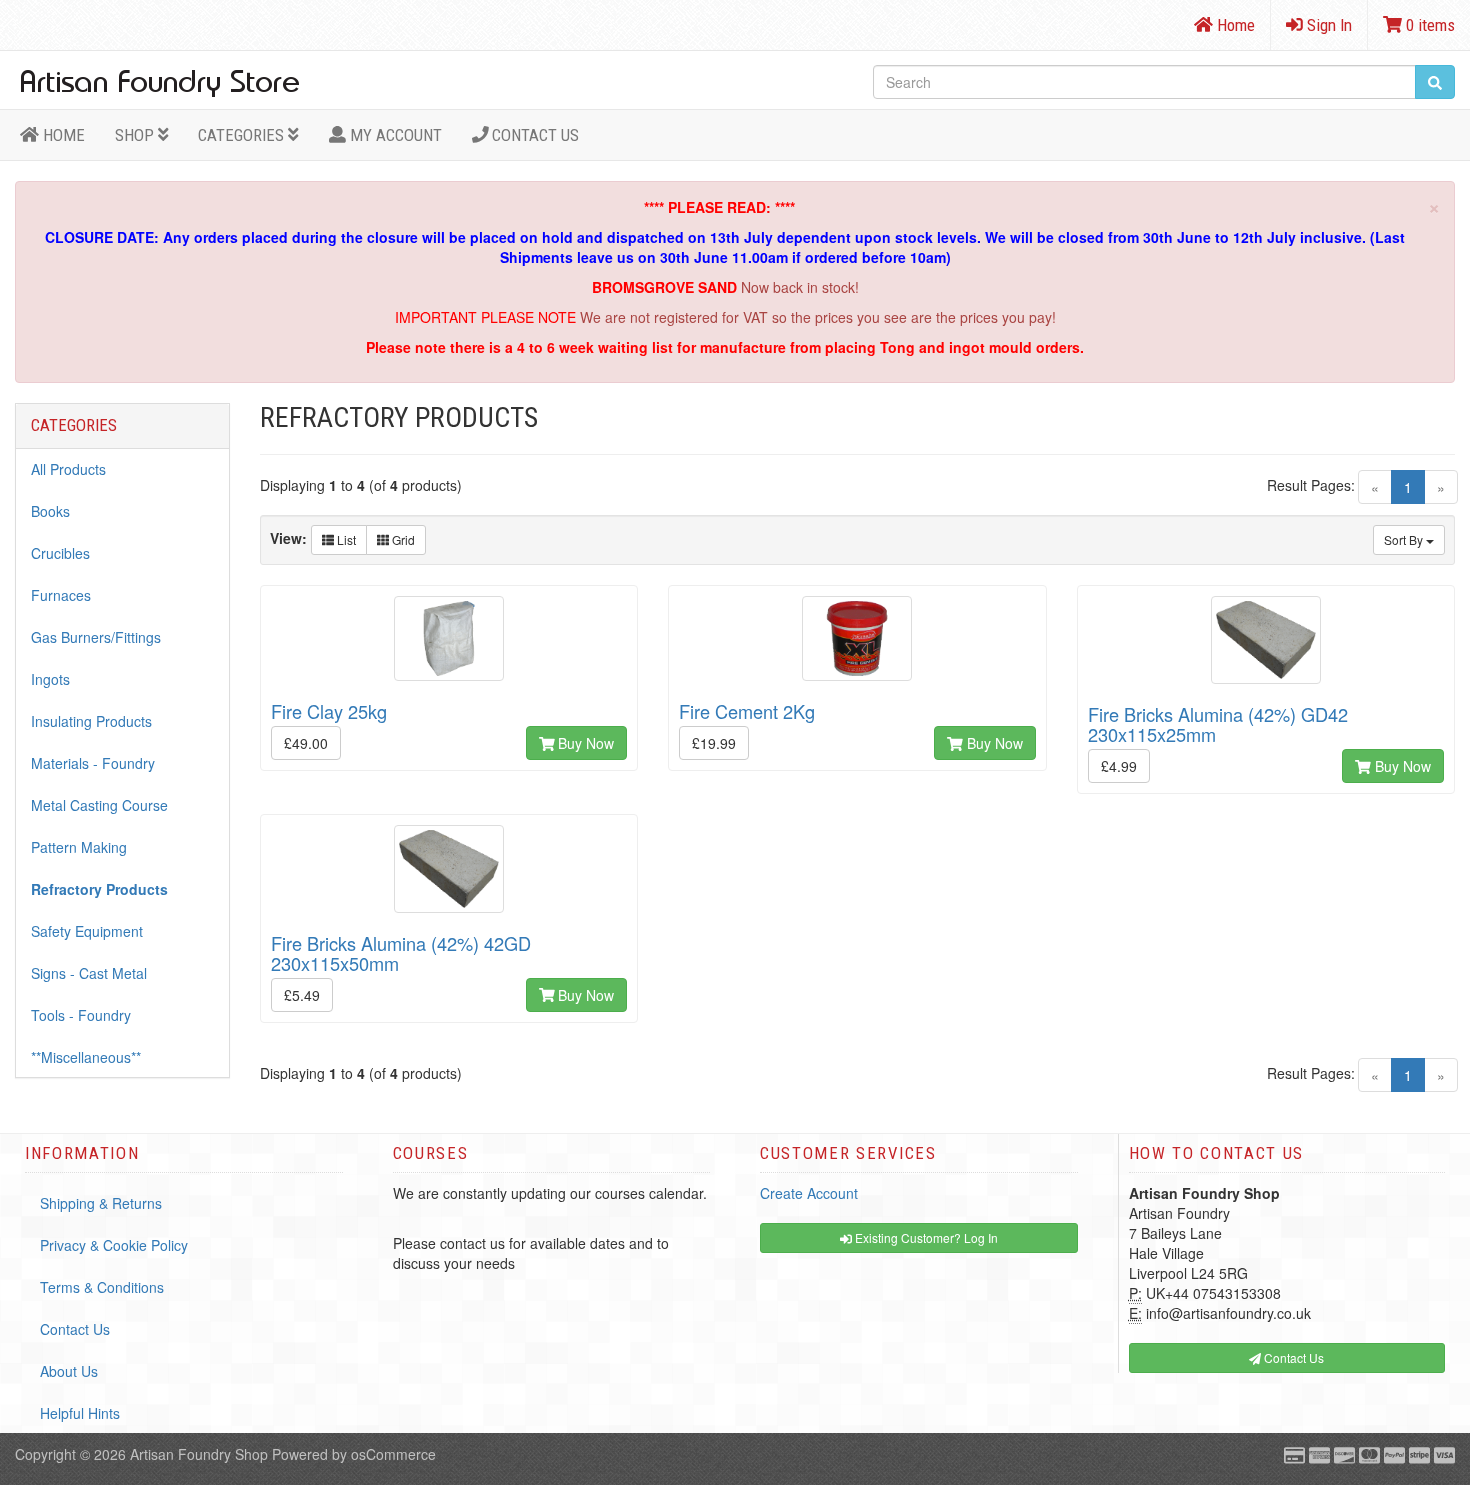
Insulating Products (91, 721)
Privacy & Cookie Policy (114, 1245)
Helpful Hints (80, 1413)
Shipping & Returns (101, 1203)
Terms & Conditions (102, 1287)
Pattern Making (79, 847)
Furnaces (61, 595)
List (345, 539)
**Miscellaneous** (86, 1057)
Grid (402, 539)
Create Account (809, 1193)
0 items (1428, 25)
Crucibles (60, 553)
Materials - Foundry (93, 763)
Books (50, 511)
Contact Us (533, 135)
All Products (68, 469)
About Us (69, 1371)
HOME (62, 135)
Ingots (50, 679)
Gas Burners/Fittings (96, 637)
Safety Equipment (87, 931)
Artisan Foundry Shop (199, 1454)
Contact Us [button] (1292, 1357)
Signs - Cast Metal (89, 973)
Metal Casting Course (99, 805)
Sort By (1405, 539)
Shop (136, 135)
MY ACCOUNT (394, 135)
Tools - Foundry (81, 1015)
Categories (243, 135)
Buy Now (584, 743)
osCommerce (393, 1454)
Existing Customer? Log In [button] (925, 1237)
